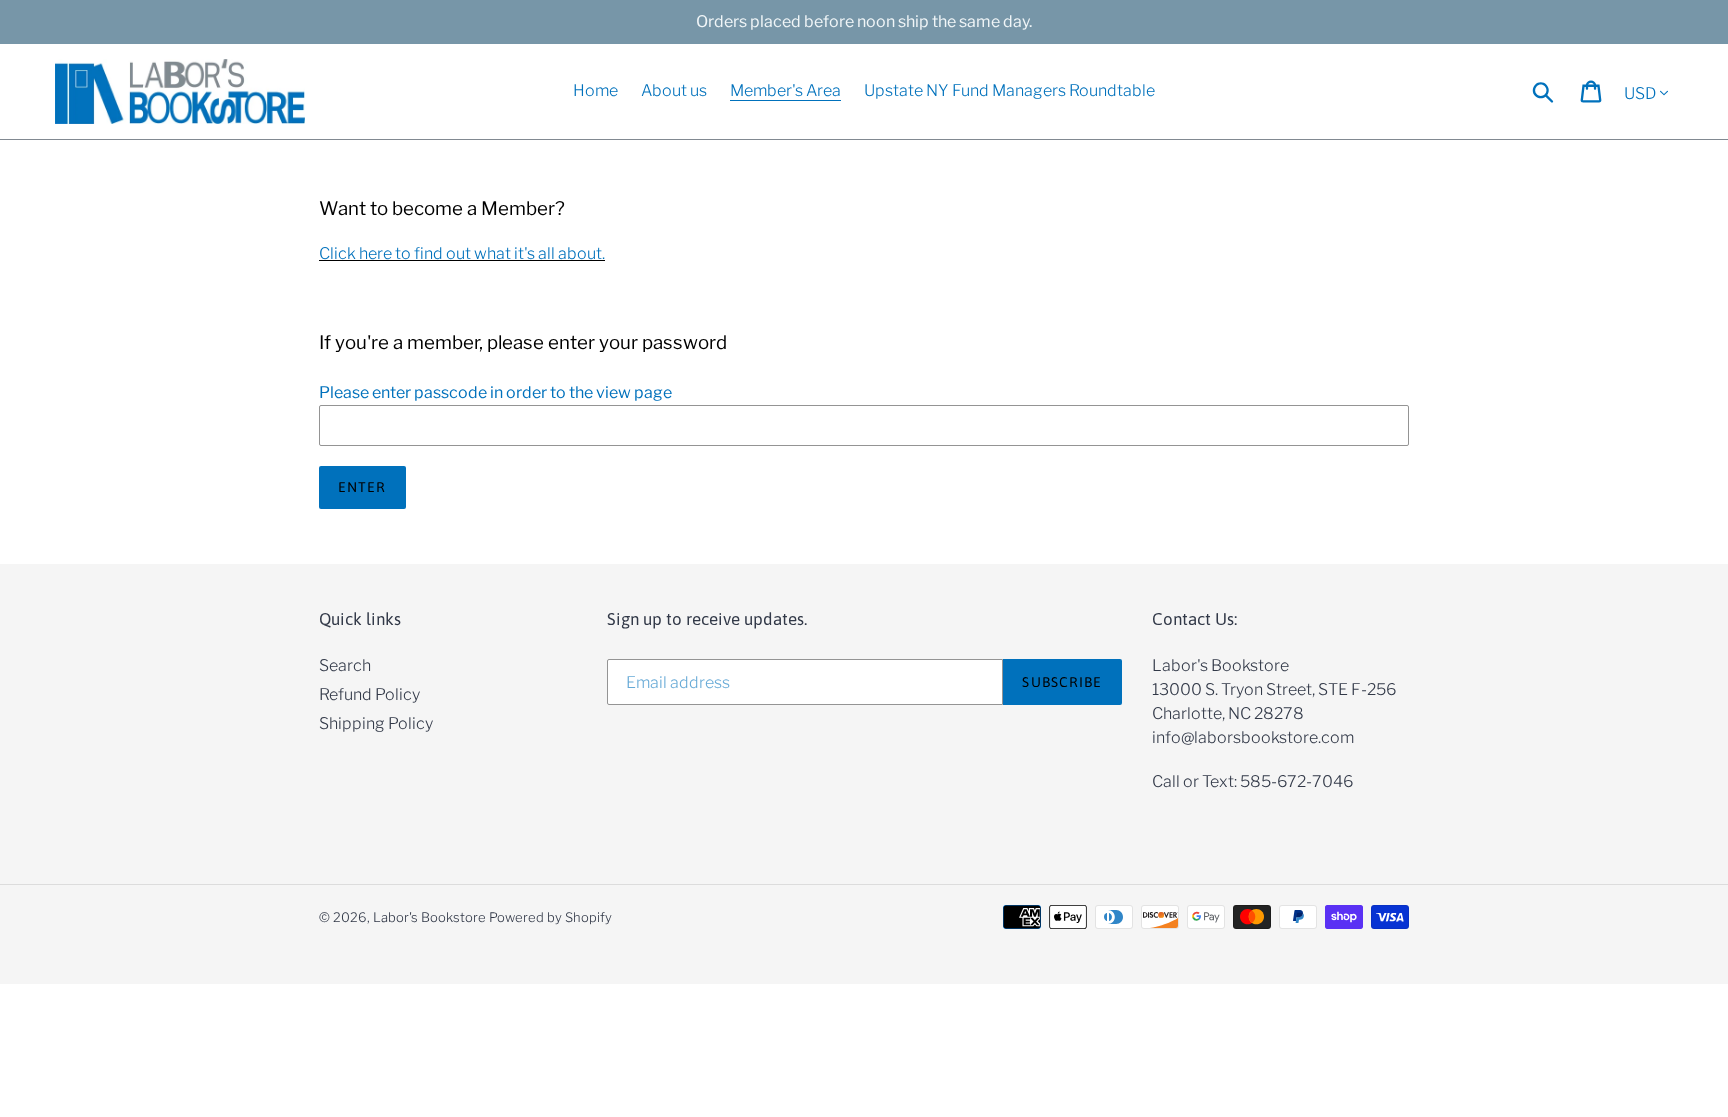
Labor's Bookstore (429, 917)
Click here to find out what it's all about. (462, 253)
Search (345, 665)
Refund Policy (369, 694)
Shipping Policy (376, 723)
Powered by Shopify (550, 917)
